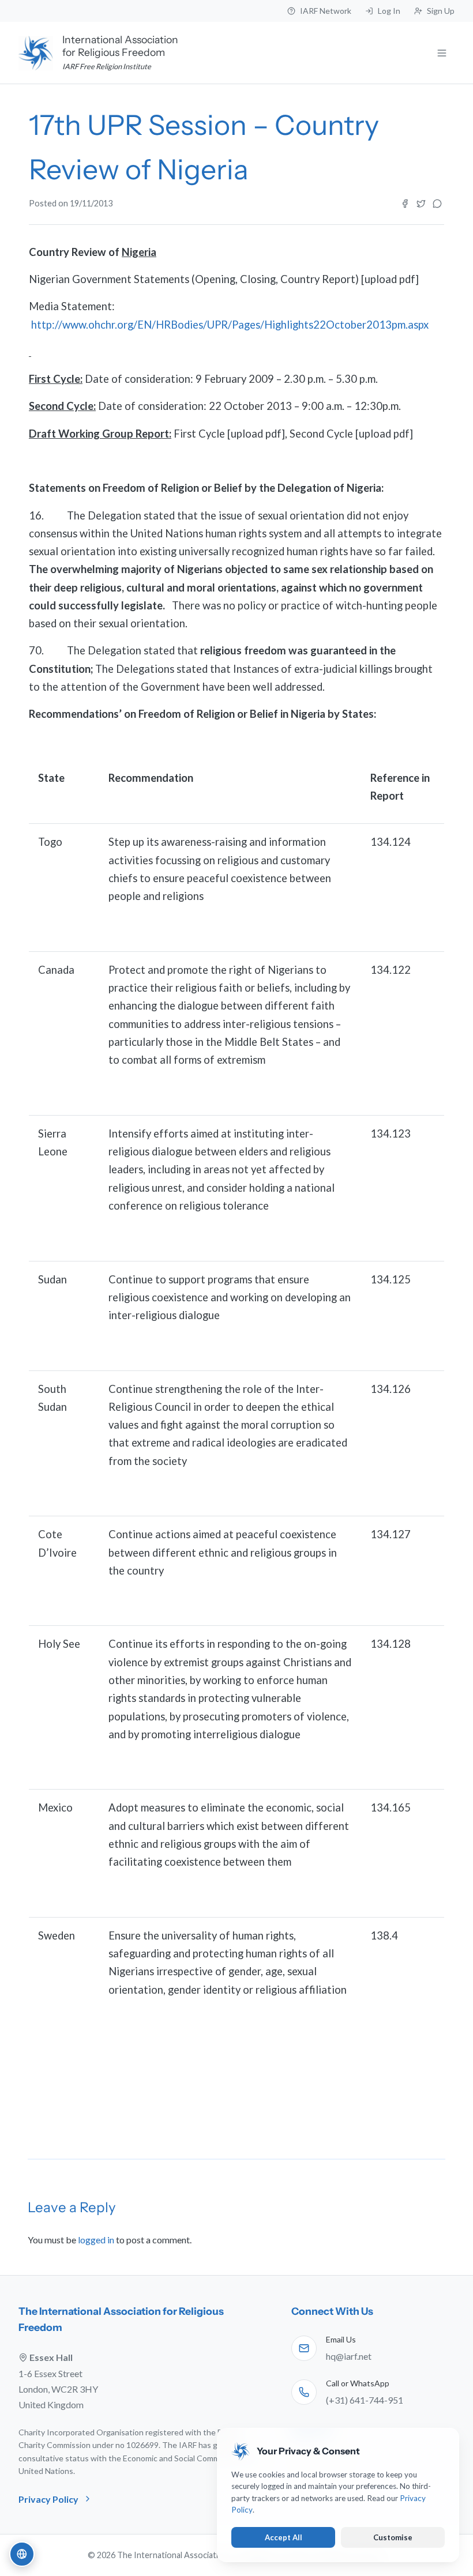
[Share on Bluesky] (437, 204)
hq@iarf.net (349, 2356)
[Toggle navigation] (442, 53)
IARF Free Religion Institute (107, 66)
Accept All (284, 2537)
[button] (22, 2554)
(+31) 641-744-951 (365, 2400)
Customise (393, 2537)
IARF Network (326, 11)
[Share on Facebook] (405, 204)
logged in (96, 2240)
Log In (389, 11)
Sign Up (441, 11)
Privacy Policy (48, 2499)
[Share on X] (421, 204)
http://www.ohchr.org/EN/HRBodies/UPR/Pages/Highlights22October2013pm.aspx (230, 325)
